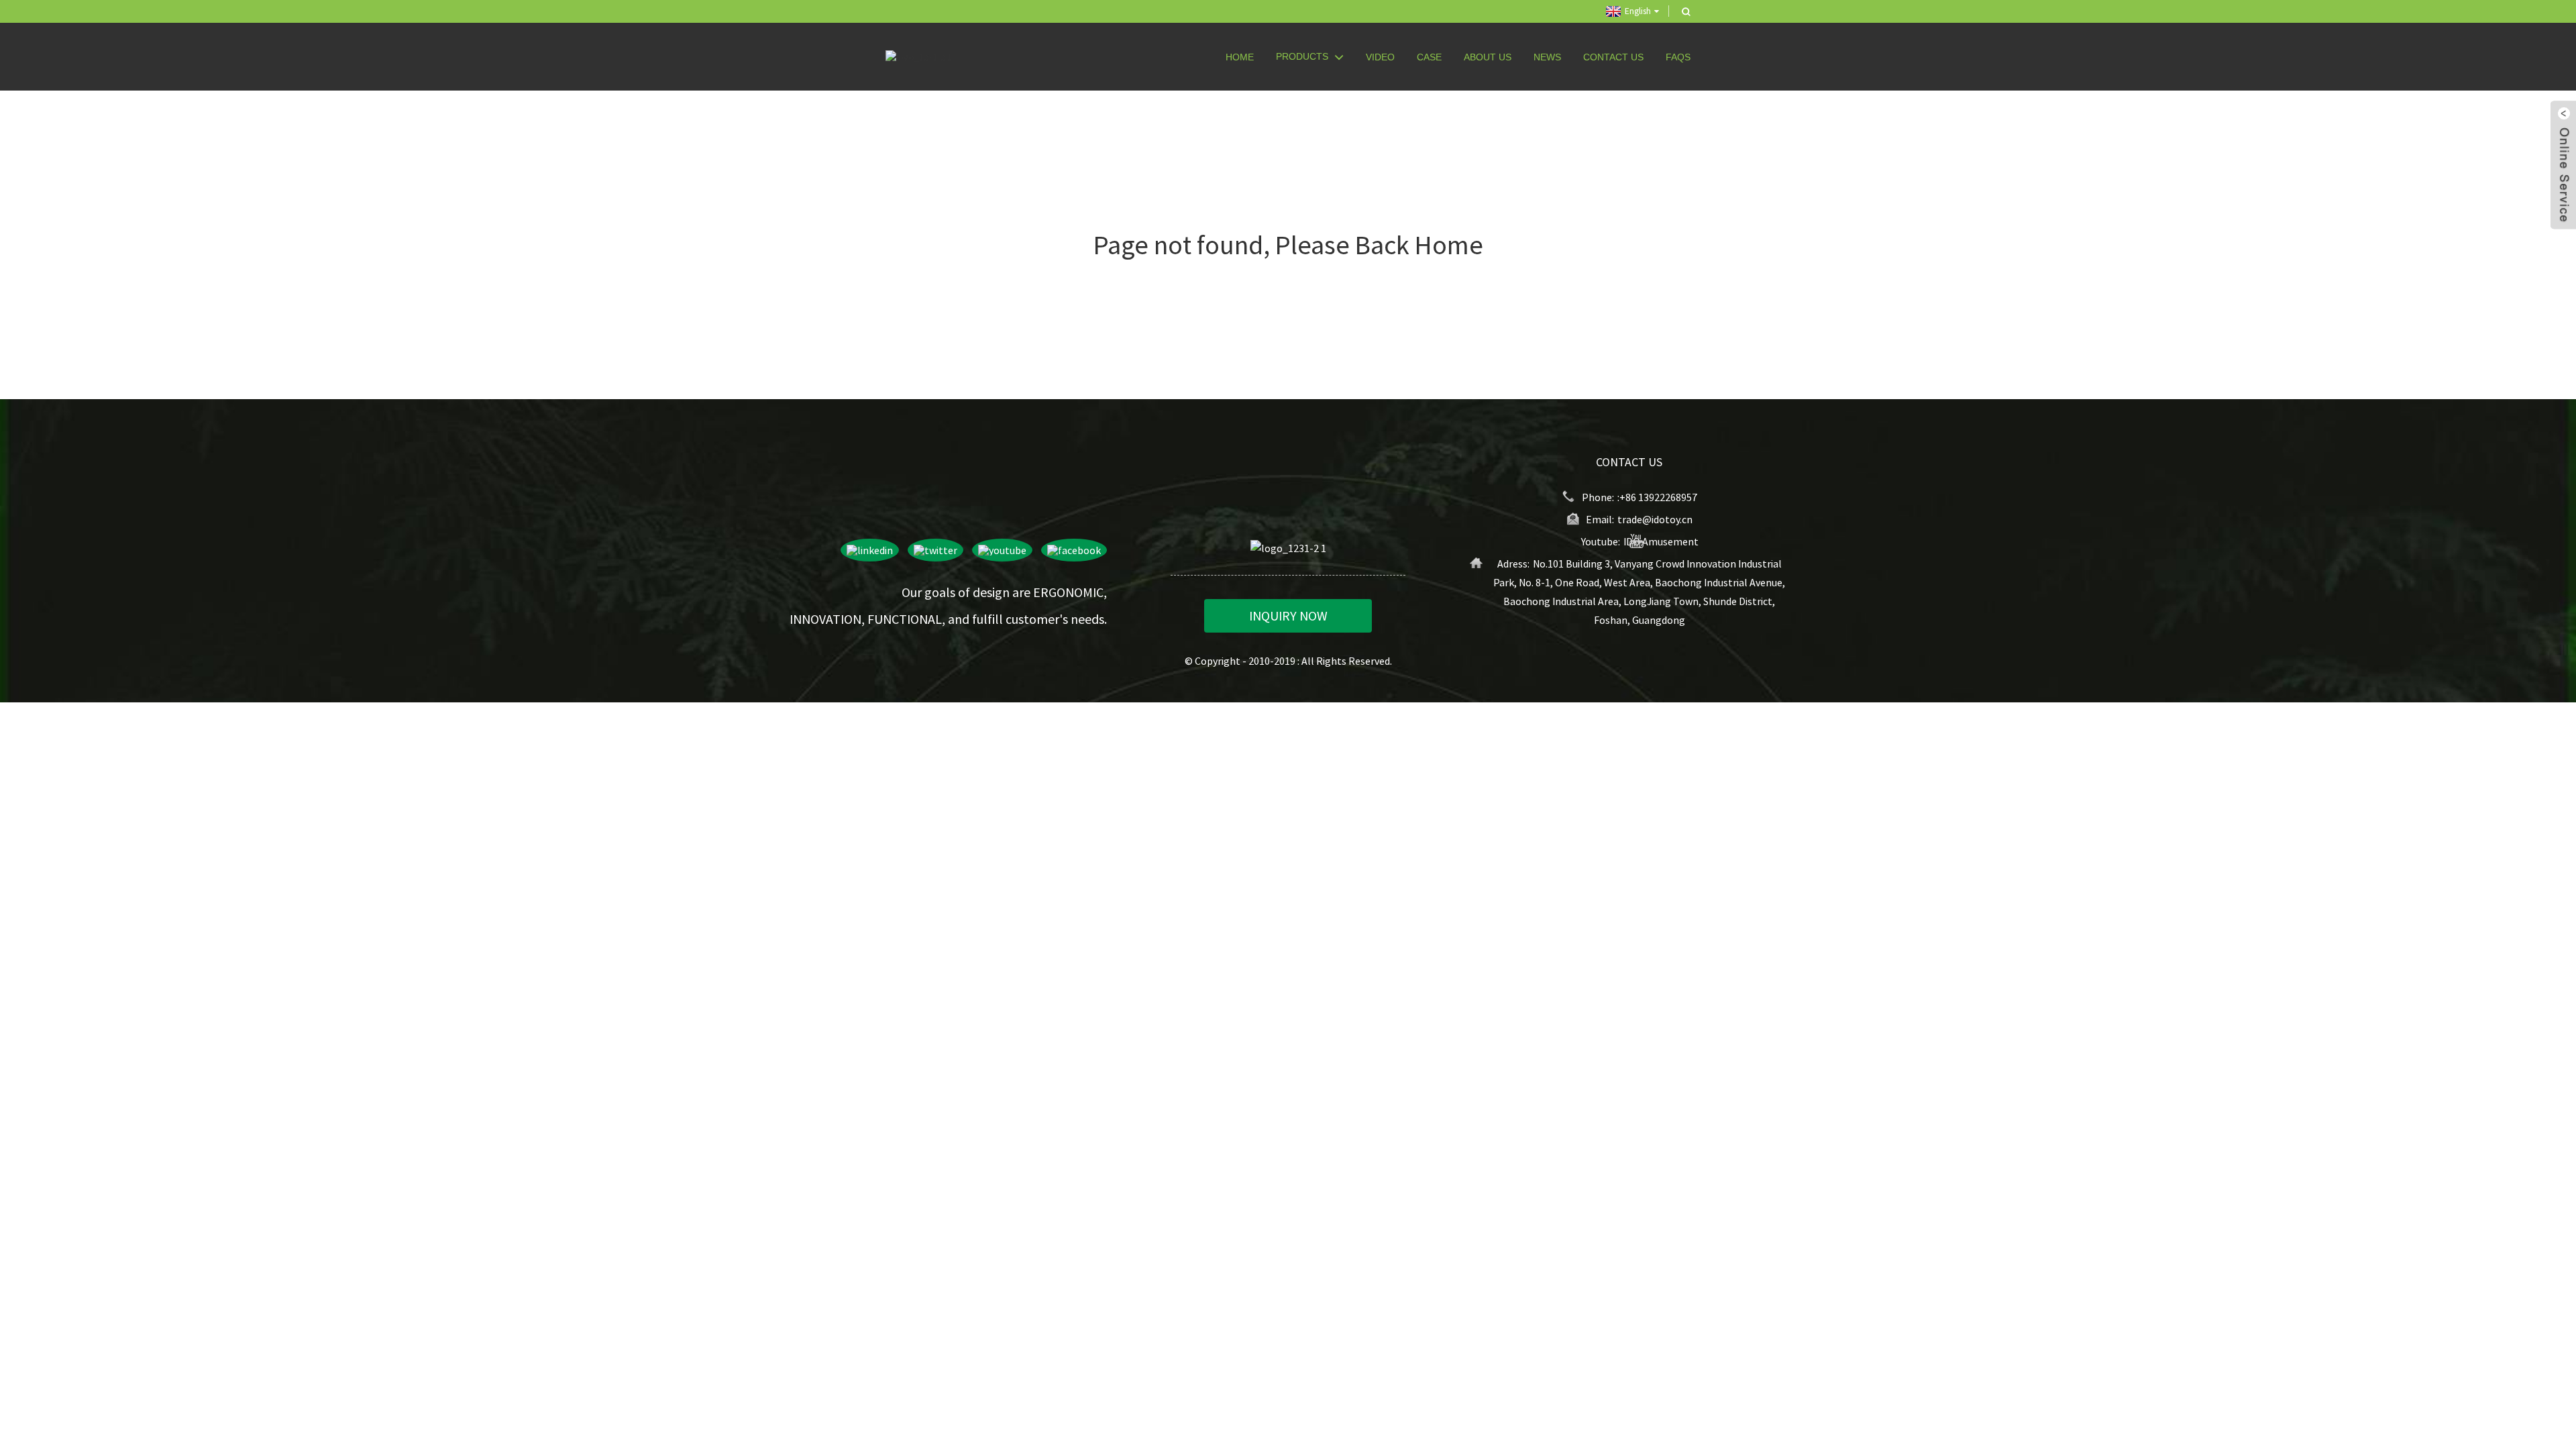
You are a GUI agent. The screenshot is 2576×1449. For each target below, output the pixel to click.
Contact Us (1613, 57)
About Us (1488, 57)
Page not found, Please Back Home (1288, 245)
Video (1380, 57)
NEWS (1547, 57)
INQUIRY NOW (1288, 615)
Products (1302, 56)
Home (1240, 57)
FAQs (1678, 57)
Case (1429, 57)
